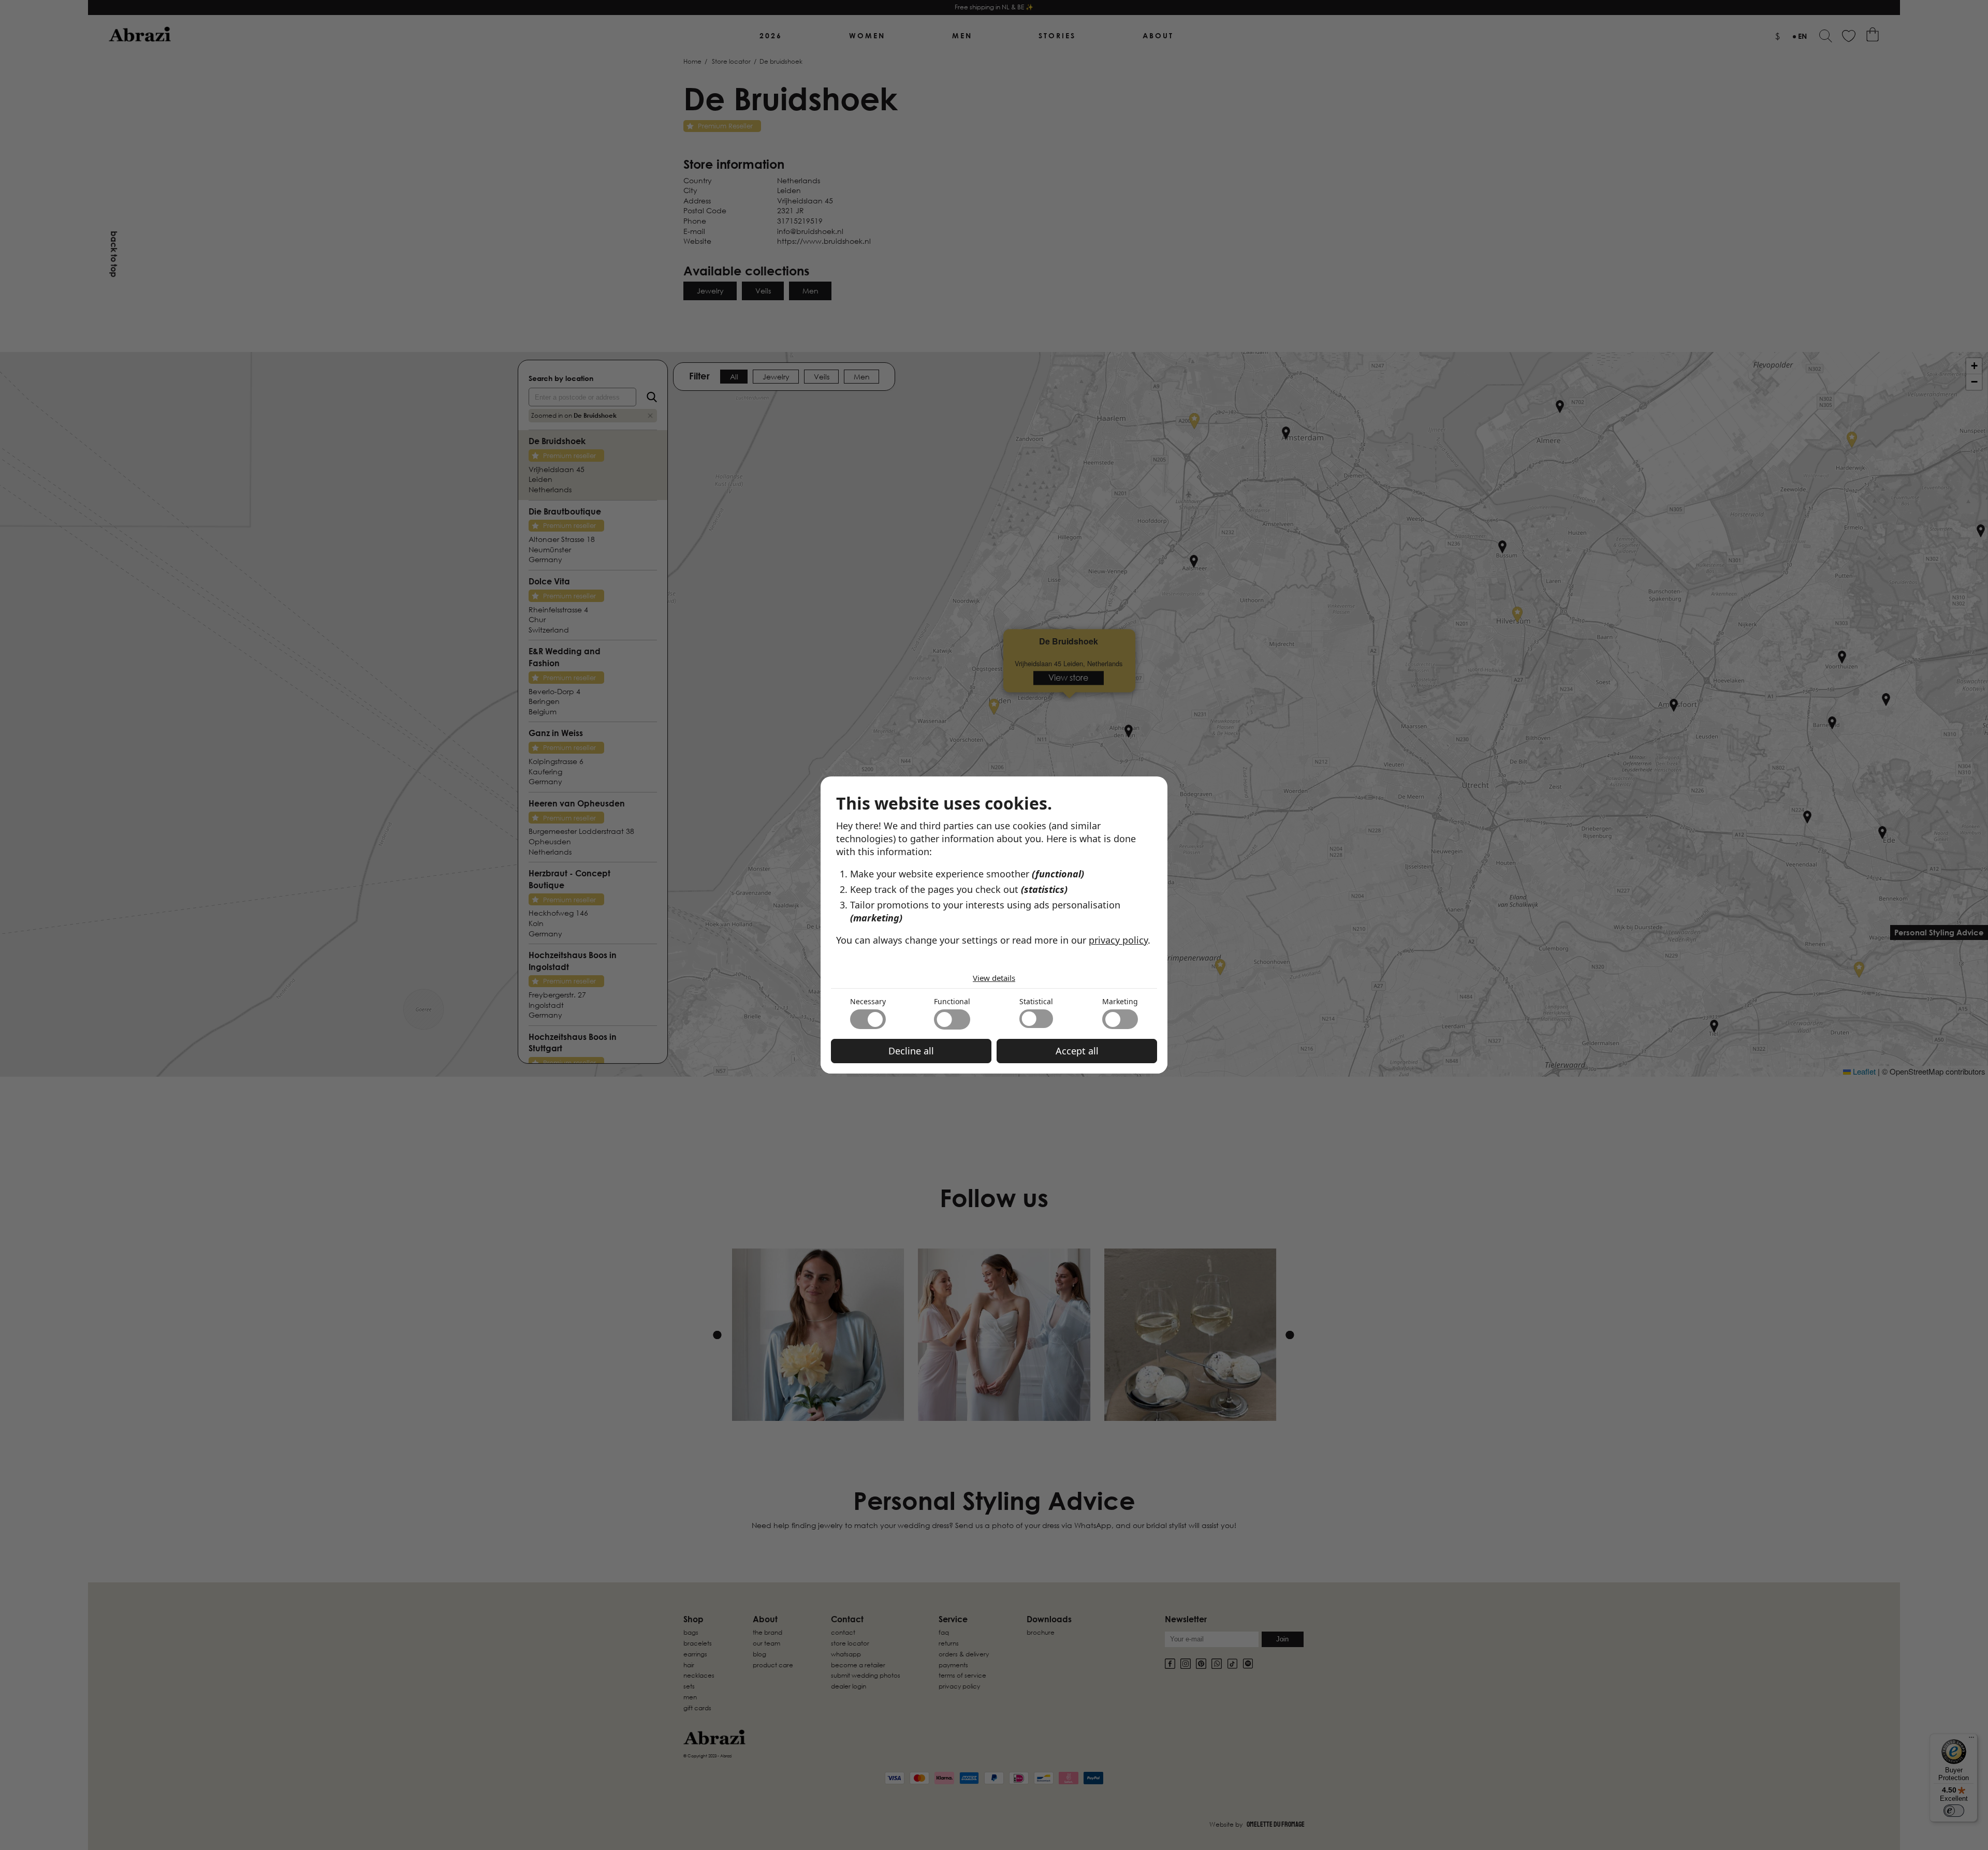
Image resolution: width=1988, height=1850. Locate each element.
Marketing (1120, 1001)
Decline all (911, 1051)
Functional (952, 1001)
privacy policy (1118, 940)
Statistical (1036, 1001)
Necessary (868, 1001)
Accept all (1077, 1051)
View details (994, 978)
